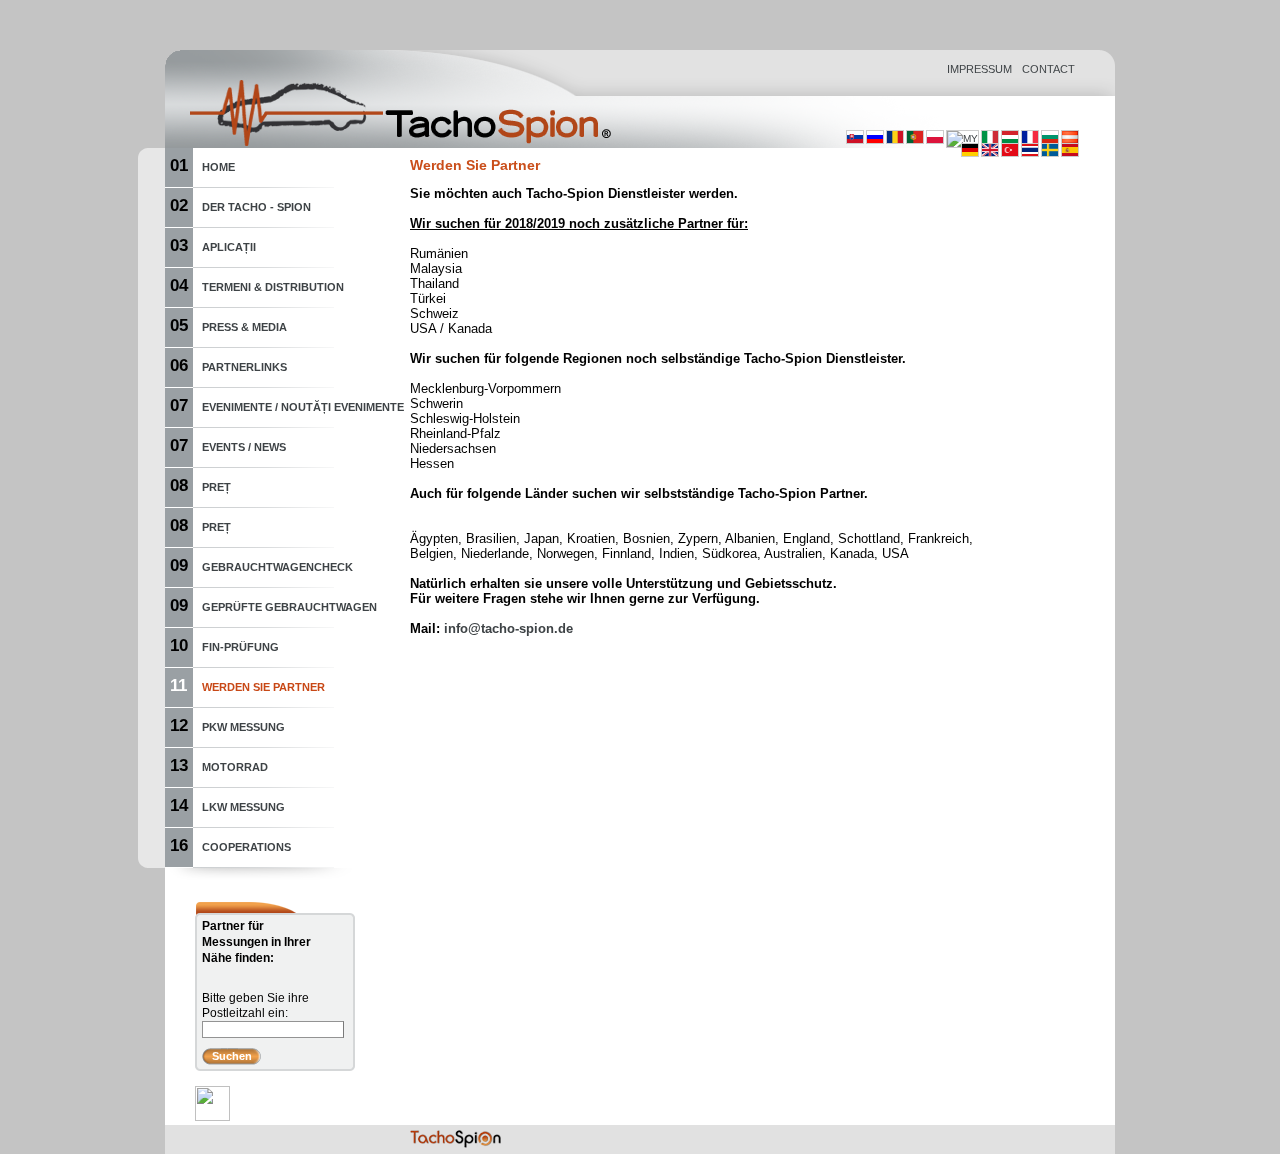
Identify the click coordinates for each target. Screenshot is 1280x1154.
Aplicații (229, 247)
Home (218, 167)
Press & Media (244, 327)
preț (216, 487)
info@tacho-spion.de (508, 628)
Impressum (979, 69)
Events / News (244, 447)
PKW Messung (243, 727)
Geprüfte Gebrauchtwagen (289, 607)
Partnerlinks (244, 367)
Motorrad (235, 767)
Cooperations (246, 847)
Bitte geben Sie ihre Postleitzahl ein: (255, 1005)
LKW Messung (243, 807)
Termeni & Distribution (273, 287)
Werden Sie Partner (263, 687)
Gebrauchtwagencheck (277, 567)
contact (1048, 69)
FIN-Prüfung (240, 647)
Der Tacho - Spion (256, 207)
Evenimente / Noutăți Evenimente (303, 407)
